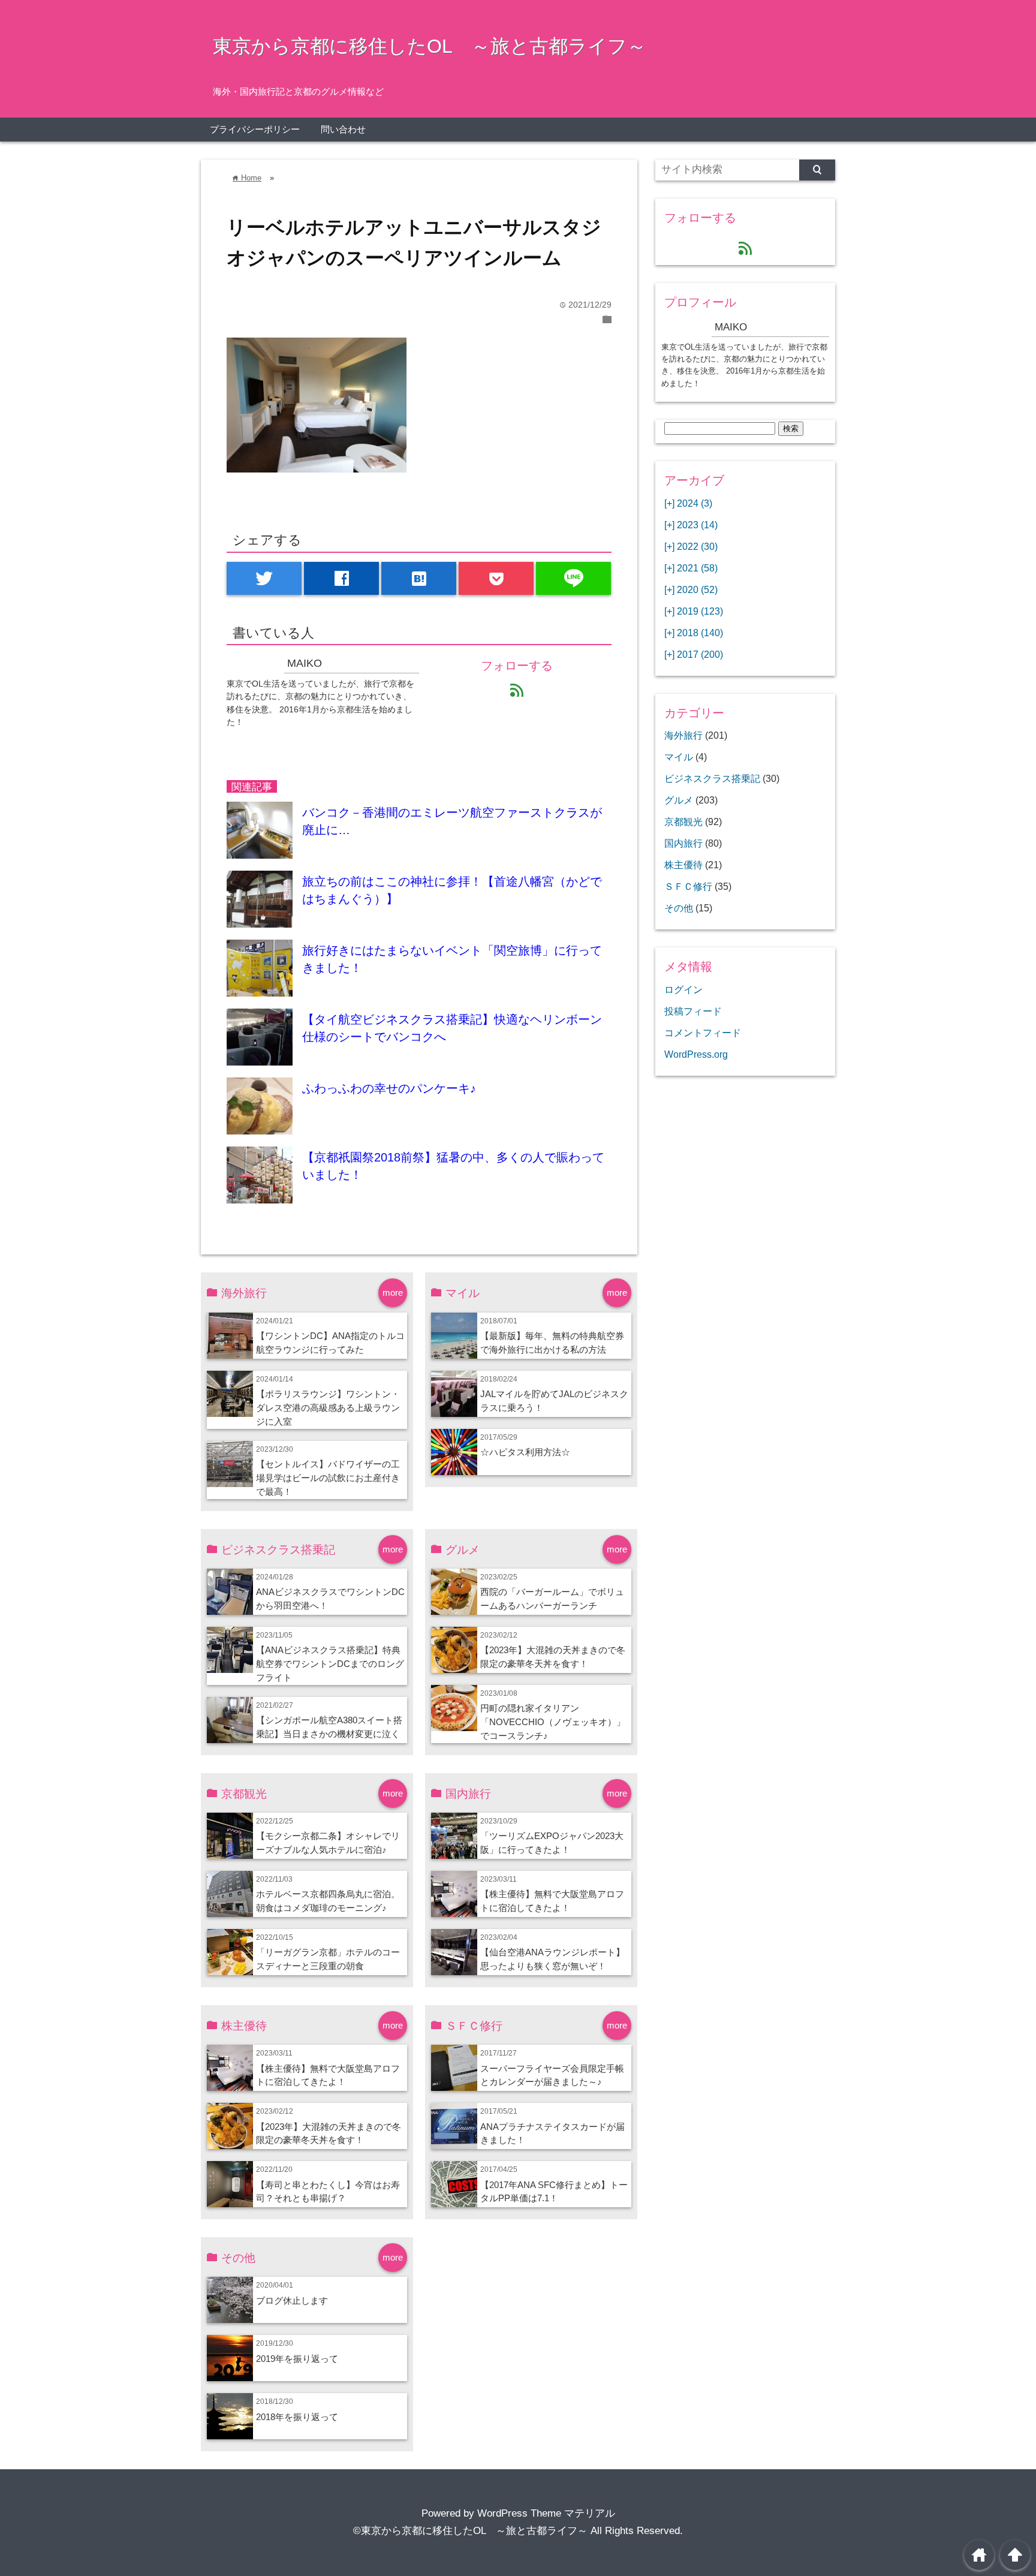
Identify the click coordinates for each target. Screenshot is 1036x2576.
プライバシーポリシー (255, 129)
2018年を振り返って (297, 2417)
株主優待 (683, 865)
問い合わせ (343, 129)
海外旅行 (683, 735)
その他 (679, 908)
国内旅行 (683, 843)
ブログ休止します (292, 2300)
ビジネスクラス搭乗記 (712, 778)
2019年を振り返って (297, 2359)
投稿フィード (693, 1011)
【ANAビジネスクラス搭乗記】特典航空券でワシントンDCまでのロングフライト (330, 1664)
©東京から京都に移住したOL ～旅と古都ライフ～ (470, 2531)
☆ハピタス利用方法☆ (525, 1452)
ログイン (683, 989)
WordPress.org (696, 1054)
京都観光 (683, 821)
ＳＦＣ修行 (688, 886)
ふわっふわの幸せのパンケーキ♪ (389, 1088)
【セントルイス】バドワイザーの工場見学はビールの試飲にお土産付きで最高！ (328, 1478)
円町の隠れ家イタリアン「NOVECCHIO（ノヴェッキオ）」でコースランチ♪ (553, 1722)
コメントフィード (703, 1033)
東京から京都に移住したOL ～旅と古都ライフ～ (430, 46)
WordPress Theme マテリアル (546, 2513)
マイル (679, 757)
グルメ (679, 800)
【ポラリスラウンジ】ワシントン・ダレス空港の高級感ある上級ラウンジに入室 (328, 1408)
